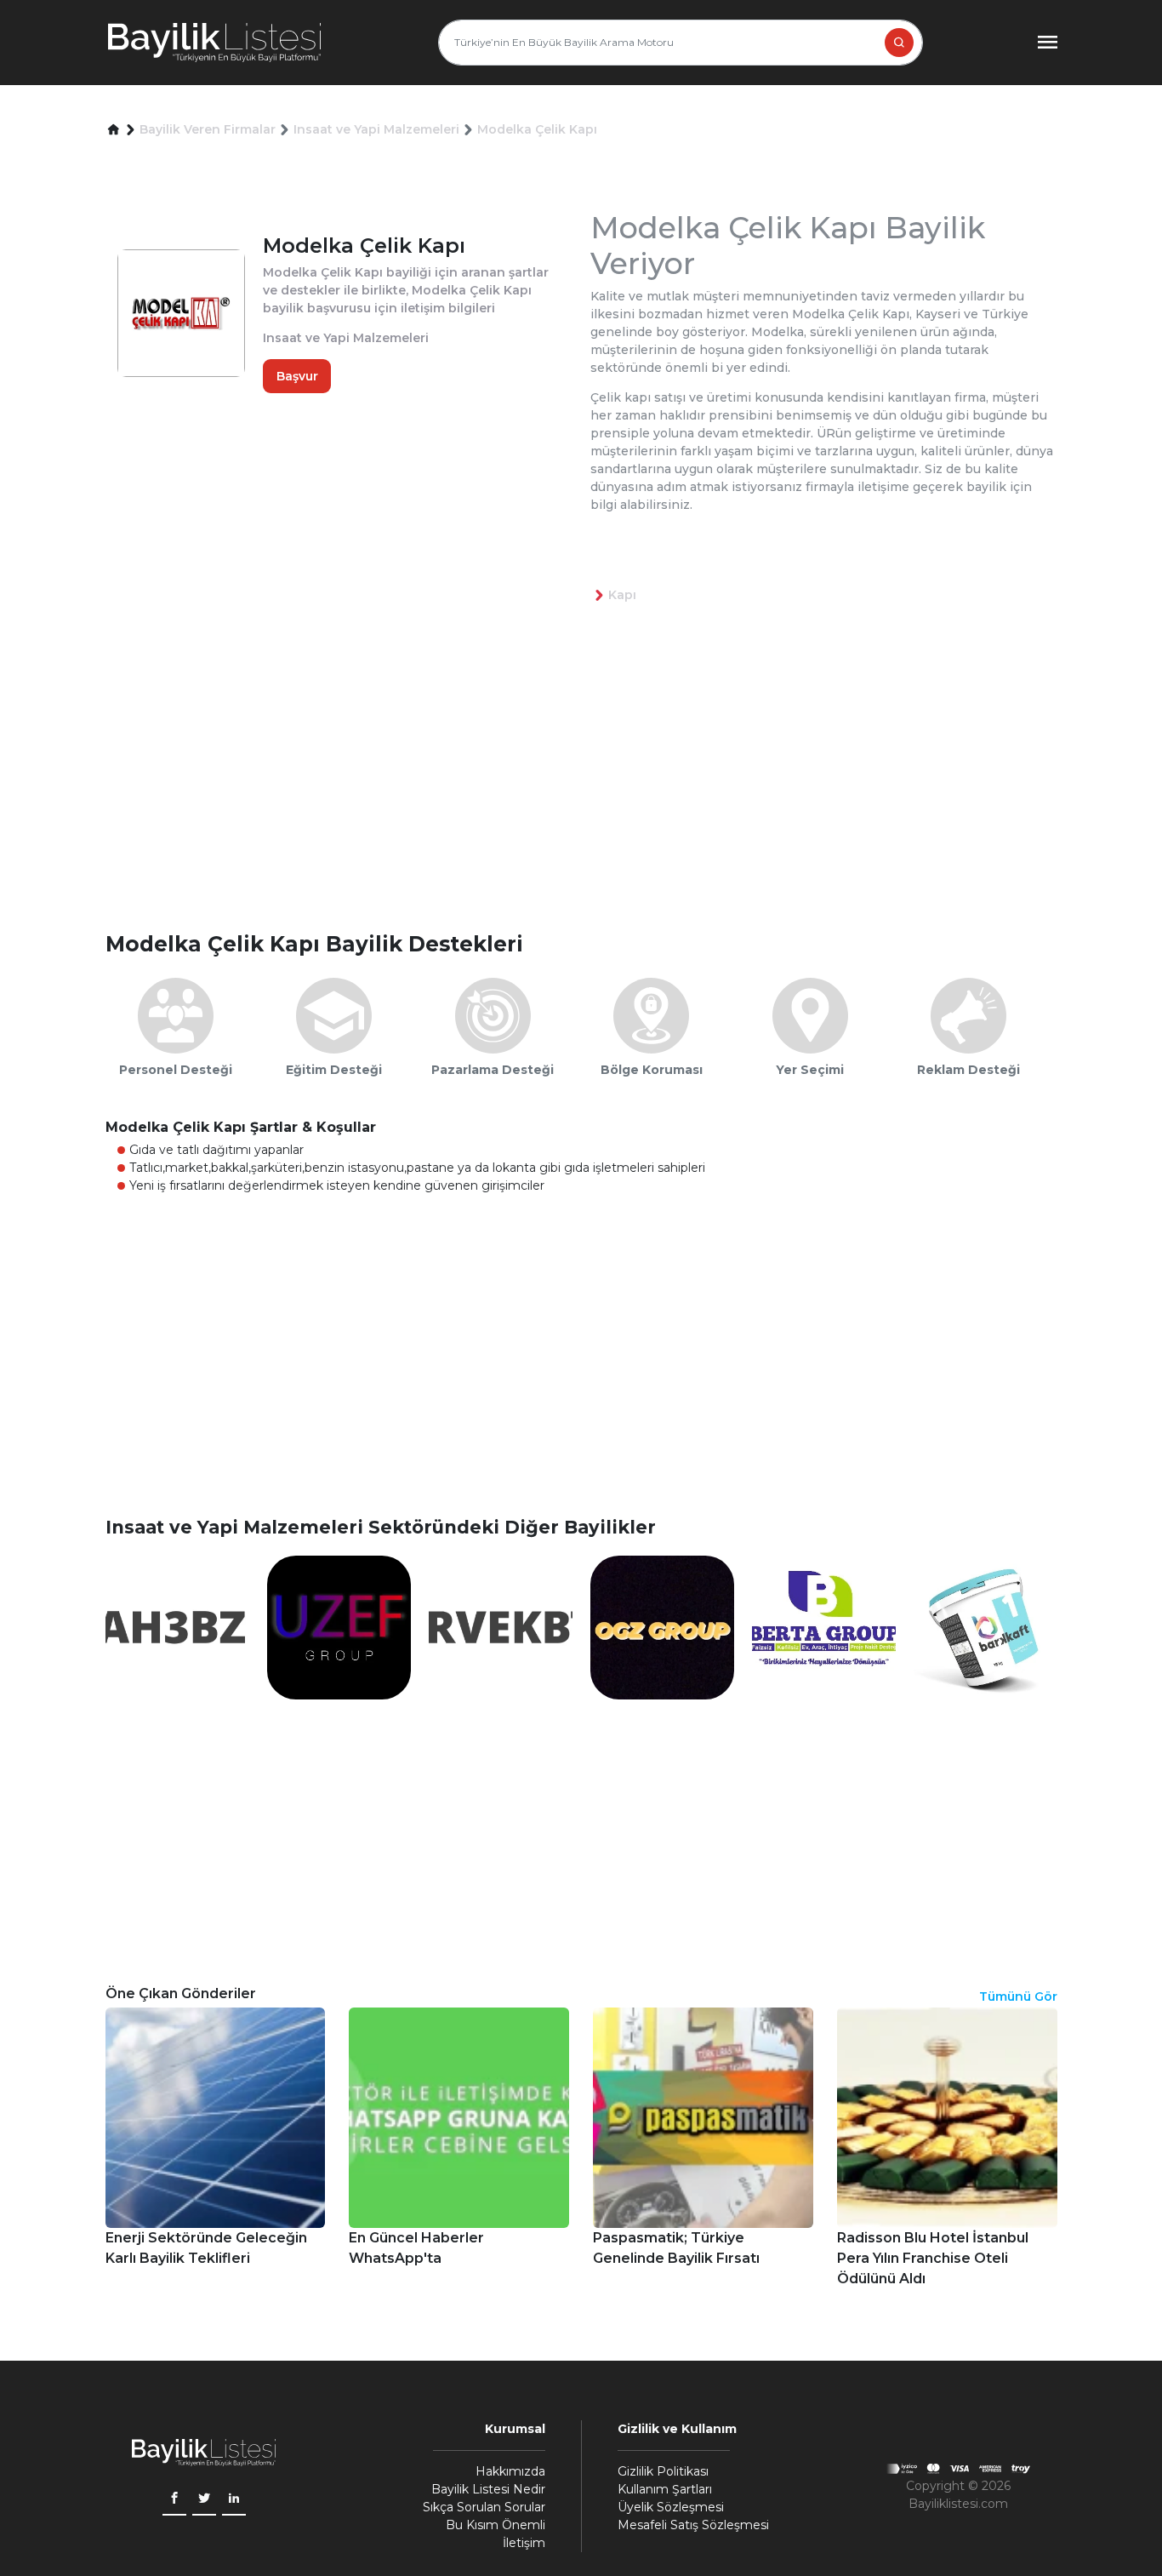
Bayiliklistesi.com (958, 2504)
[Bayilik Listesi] (214, 43)
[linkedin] (234, 2500)
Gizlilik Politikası (663, 2471)
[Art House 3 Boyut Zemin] (177, 1626)
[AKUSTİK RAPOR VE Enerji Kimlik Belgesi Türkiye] (501, 1626)
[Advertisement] (590, 795)
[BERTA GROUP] (824, 1626)
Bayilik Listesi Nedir (488, 2489)
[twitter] (204, 2500)
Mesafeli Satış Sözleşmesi (693, 2525)
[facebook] (174, 2500)
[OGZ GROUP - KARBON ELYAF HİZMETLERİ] (662, 1626)
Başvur (297, 376)
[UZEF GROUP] (339, 1626)
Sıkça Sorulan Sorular (484, 2507)
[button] (114, 130)
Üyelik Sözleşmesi (671, 2507)
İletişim (524, 2543)
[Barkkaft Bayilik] (985, 1626)
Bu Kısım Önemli (496, 2525)
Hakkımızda (510, 2471)
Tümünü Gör (1018, 1996)
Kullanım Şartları (665, 2489)
